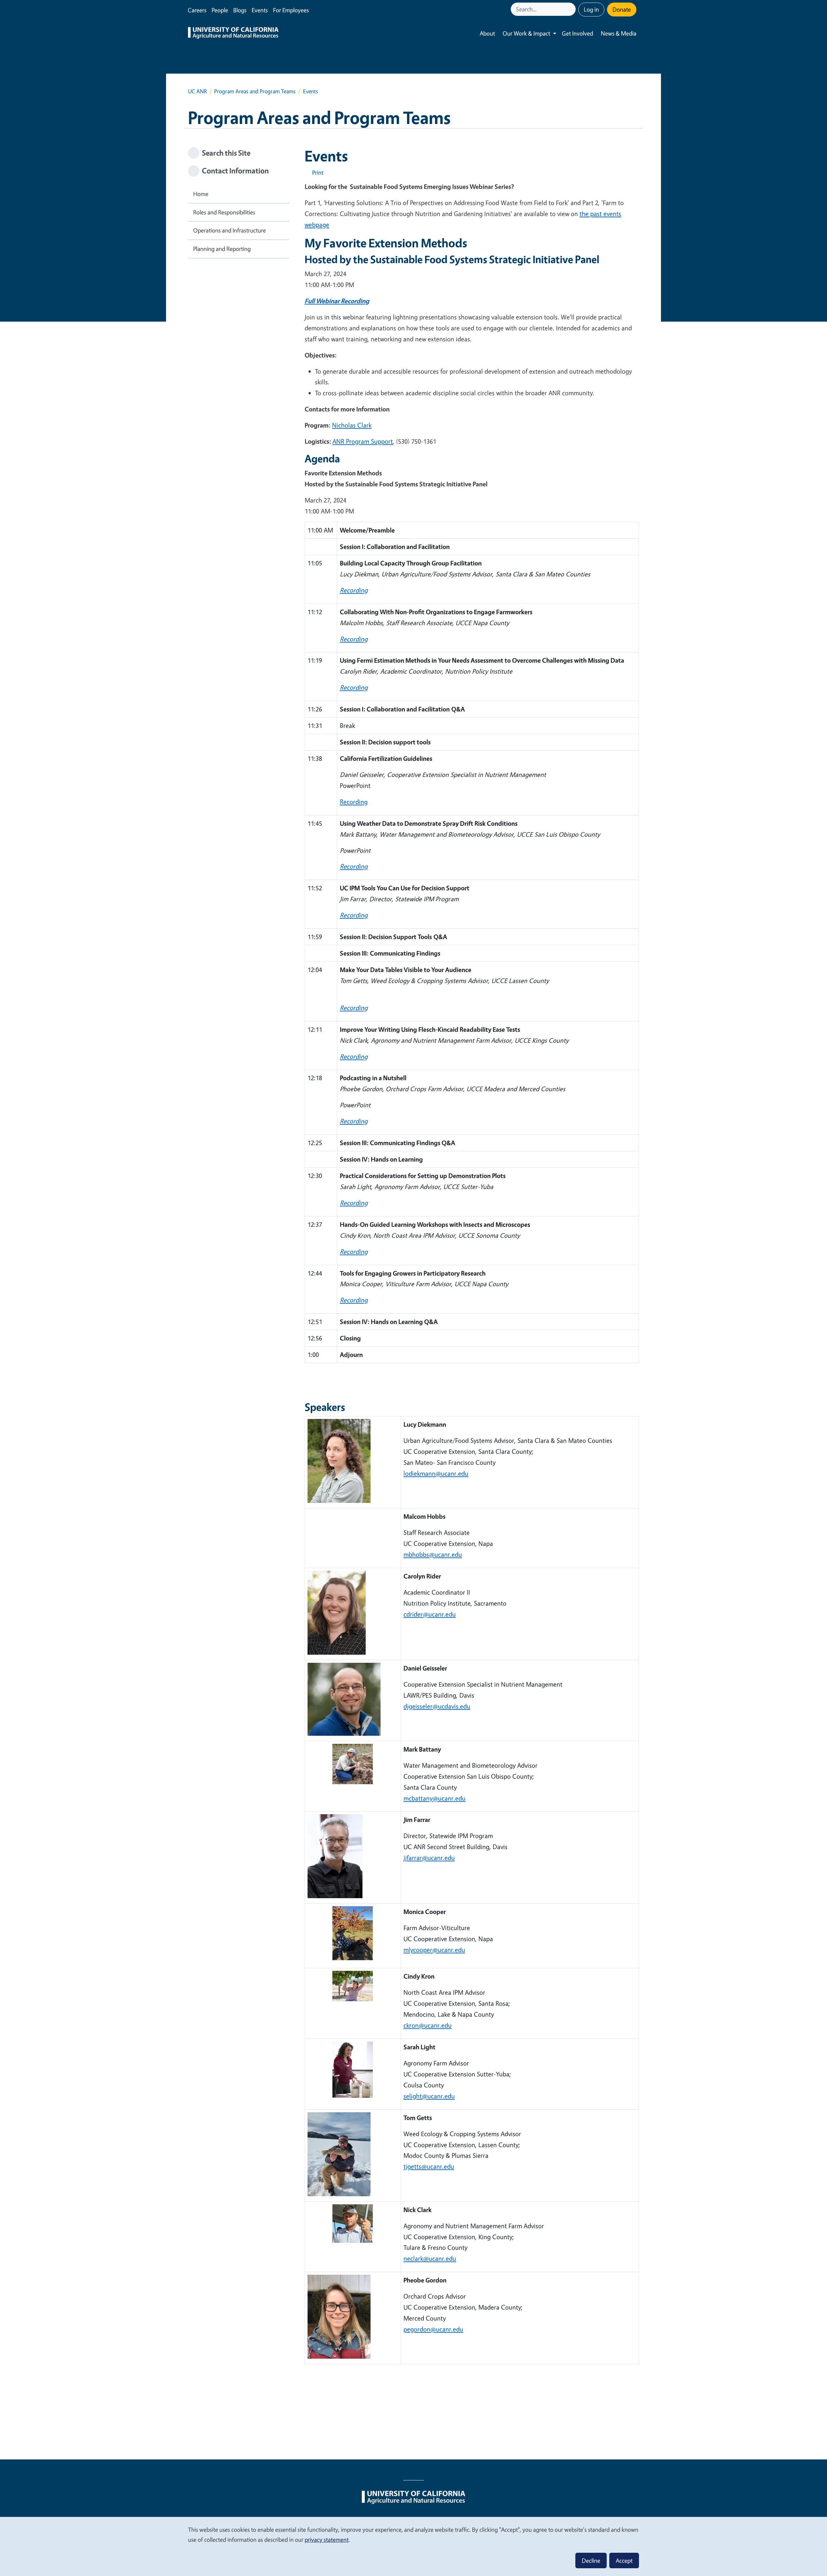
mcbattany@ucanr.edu (434, 1798)
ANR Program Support (363, 441)
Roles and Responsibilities (224, 212)
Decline (591, 2560)
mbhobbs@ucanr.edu (433, 1554)
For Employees (291, 10)
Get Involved (577, 33)
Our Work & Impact (526, 33)
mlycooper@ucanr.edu (434, 1950)
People (220, 10)
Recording (354, 802)
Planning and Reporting (222, 249)
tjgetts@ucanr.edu (429, 2166)
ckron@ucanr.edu (428, 2025)
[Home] (233, 34)
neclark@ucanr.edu (430, 2258)
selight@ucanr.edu (429, 2096)
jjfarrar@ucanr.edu (429, 1858)
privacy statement (327, 2540)
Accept (624, 2560)
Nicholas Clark (352, 425)
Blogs (240, 10)
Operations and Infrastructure (230, 230)
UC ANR (197, 91)
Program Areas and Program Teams (255, 91)
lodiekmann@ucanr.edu (436, 1473)
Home (201, 194)
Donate (622, 9)
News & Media (619, 33)
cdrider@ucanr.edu (430, 1614)
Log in (591, 9)
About (487, 33)
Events (260, 10)
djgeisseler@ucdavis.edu (437, 1706)
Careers (197, 10)
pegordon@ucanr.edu (433, 2329)
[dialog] (413, 2546)
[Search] (571, 9)
